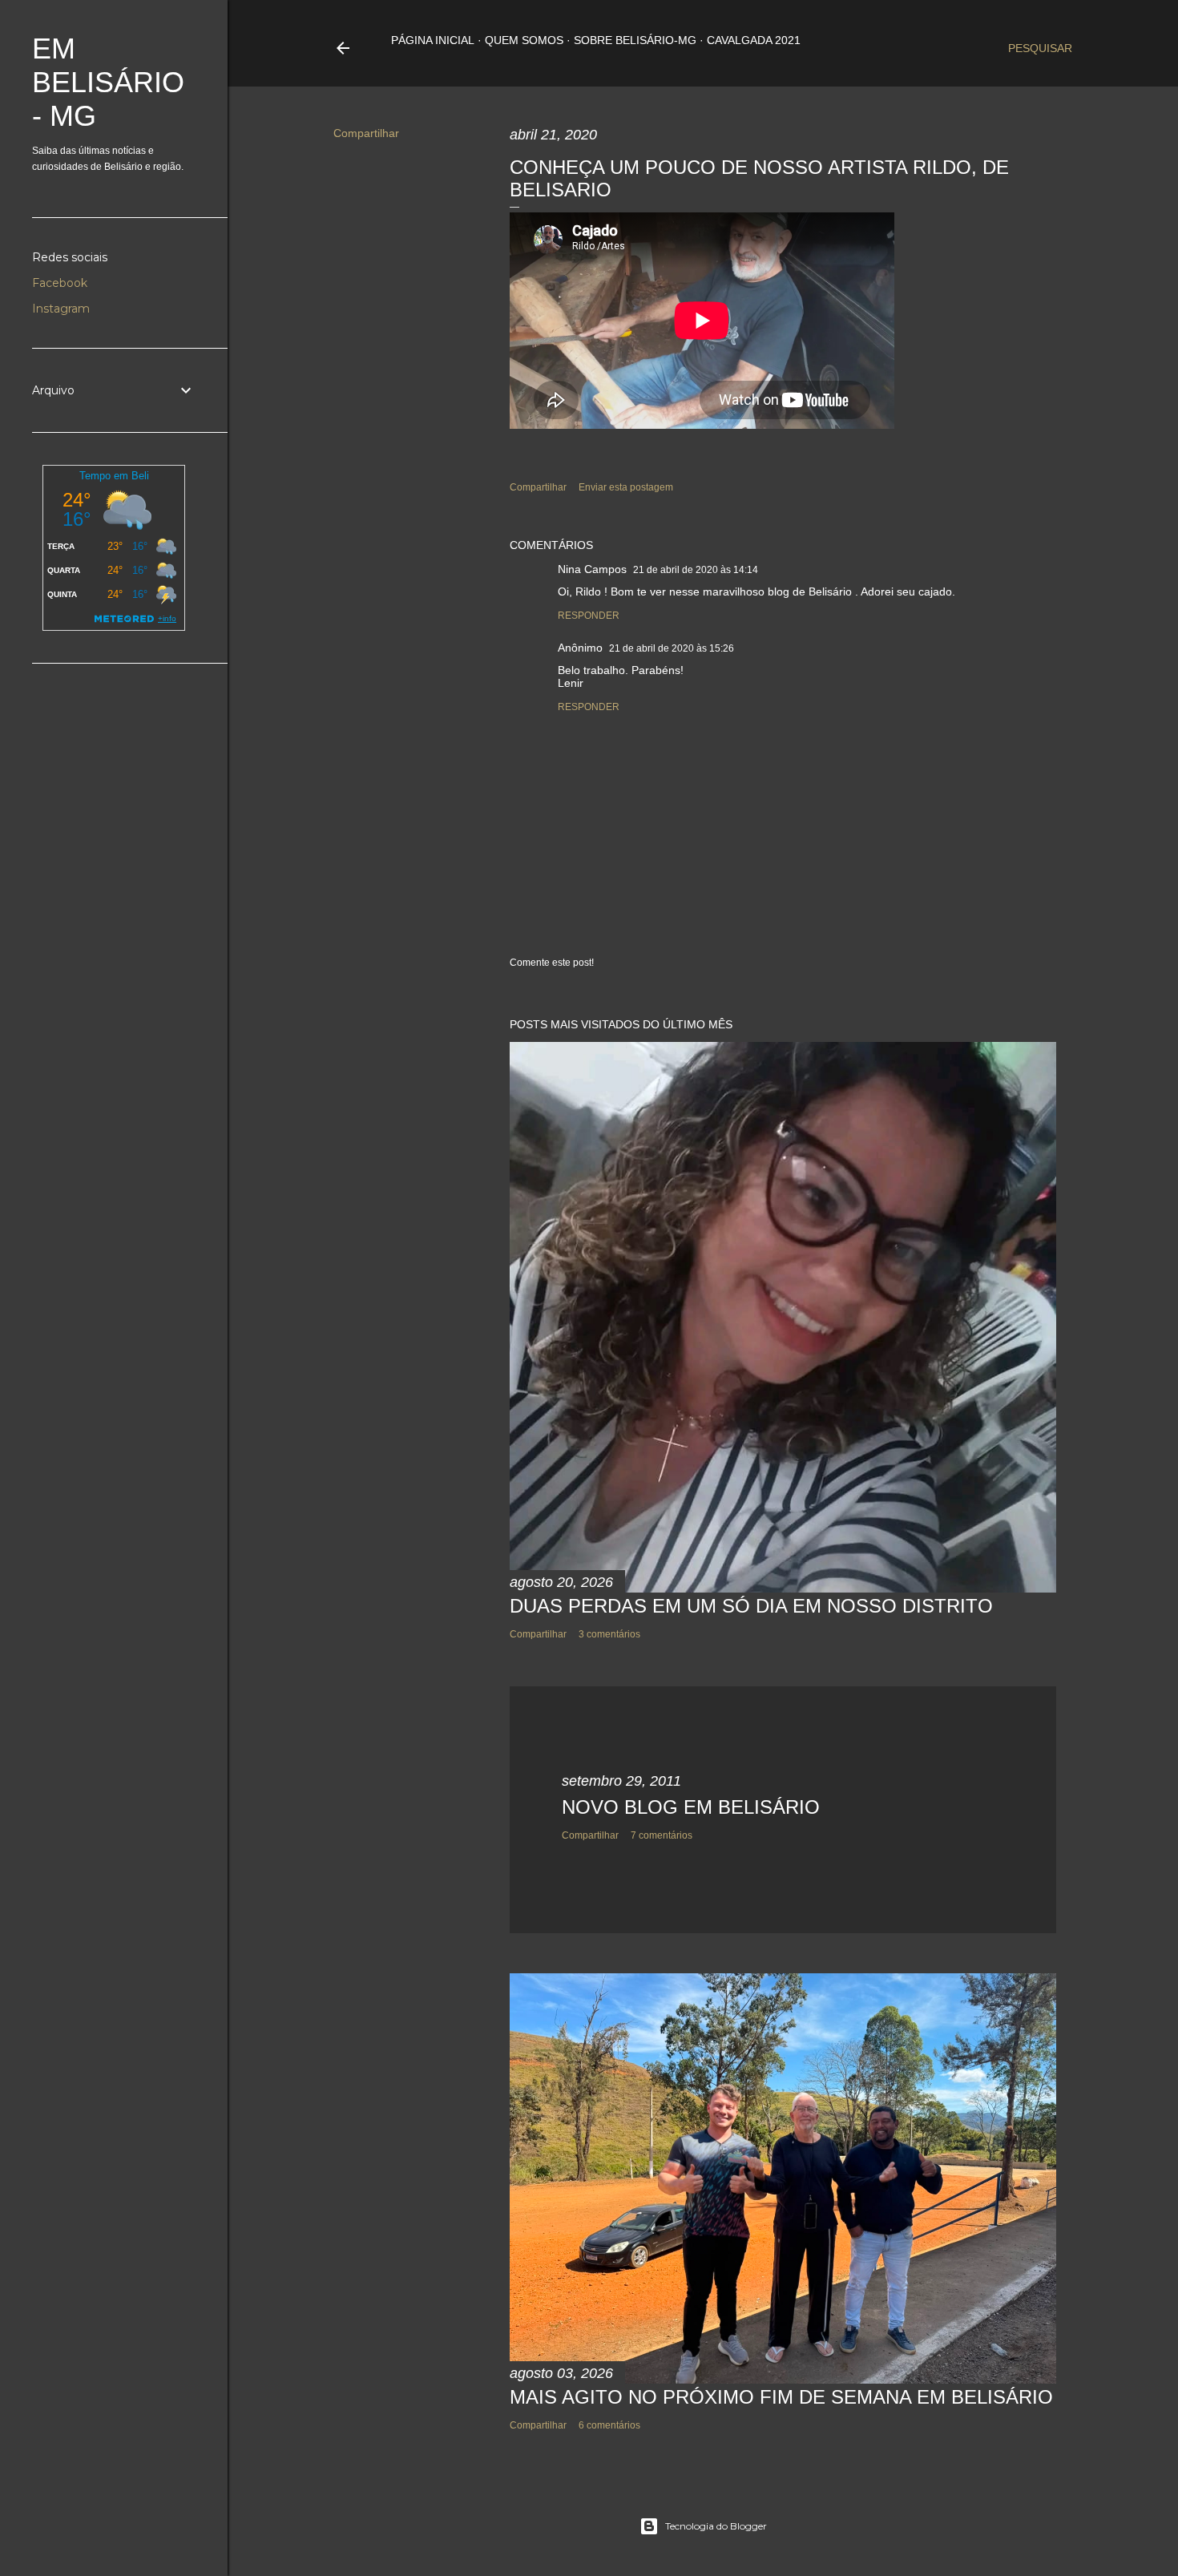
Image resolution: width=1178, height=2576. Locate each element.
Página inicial (433, 40)
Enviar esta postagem (626, 487)
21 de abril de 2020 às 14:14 (696, 570)
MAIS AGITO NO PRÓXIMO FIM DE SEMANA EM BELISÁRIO (781, 2397)
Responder (589, 616)
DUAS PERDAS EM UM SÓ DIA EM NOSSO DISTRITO (751, 1606)
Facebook (60, 283)
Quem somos (524, 40)
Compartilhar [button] (366, 133)
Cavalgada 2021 (754, 40)
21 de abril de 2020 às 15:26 (672, 648)
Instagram (61, 309)
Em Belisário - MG (108, 82)
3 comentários (609, 1634)
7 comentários (662, 1835)
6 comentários (609, 2425)
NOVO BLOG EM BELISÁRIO (691, 1807)
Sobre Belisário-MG (635, 40)
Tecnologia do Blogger (716, 2526)
